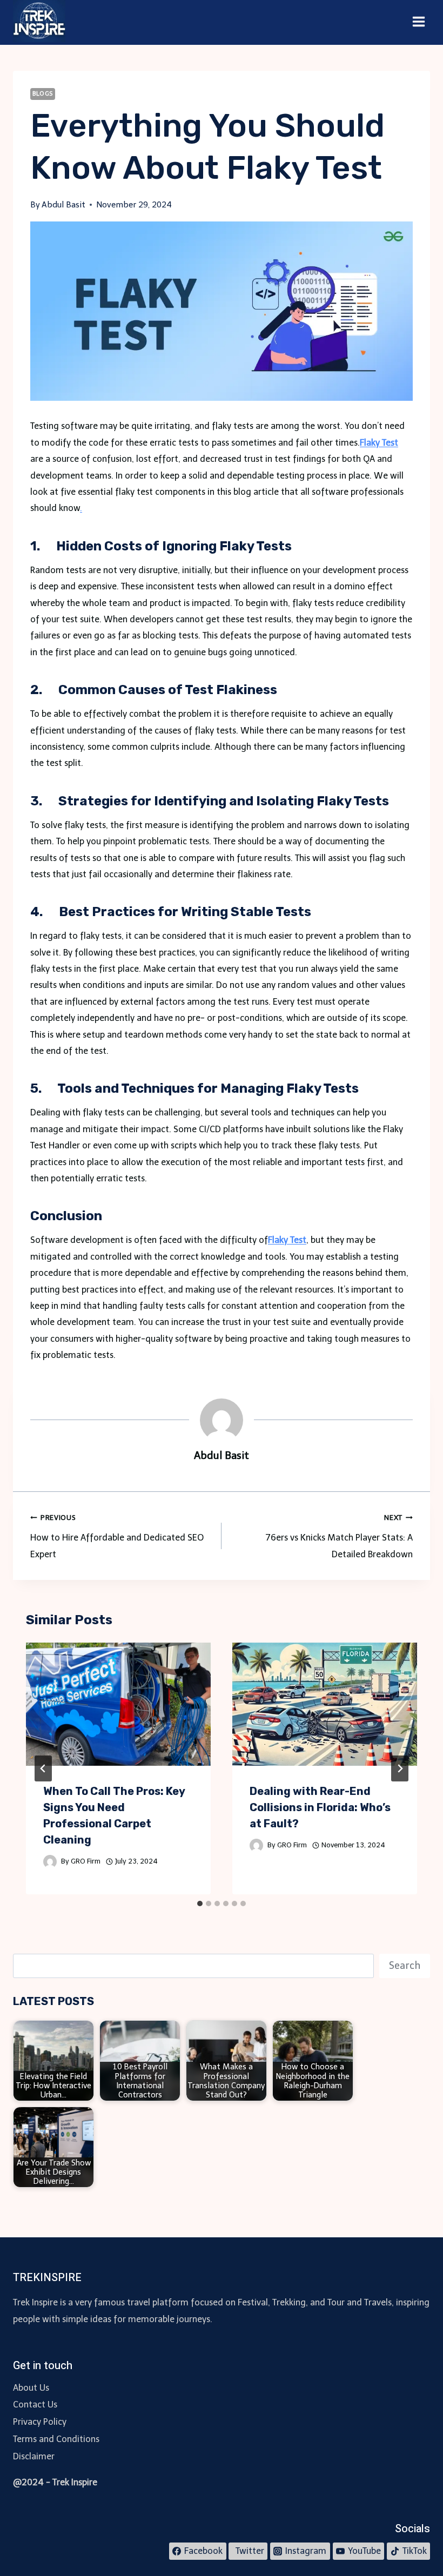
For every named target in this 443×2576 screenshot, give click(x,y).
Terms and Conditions (56, 2439)
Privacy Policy (40, 2422)
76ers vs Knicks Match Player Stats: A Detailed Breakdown (339, 1536)
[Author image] (50, 1862)
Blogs (43, 93)
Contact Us (35, 2405)
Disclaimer (34, 2456)
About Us (31, 2388)
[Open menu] (418, 22)
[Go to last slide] (43, 1768)
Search (405, 1966)
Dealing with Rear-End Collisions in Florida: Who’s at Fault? (320, 1807)
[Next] (400, 1768)
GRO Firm (86, 1861)
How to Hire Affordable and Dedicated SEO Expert (117, 1536)
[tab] (200, 1904)
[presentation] (118, 1704)
